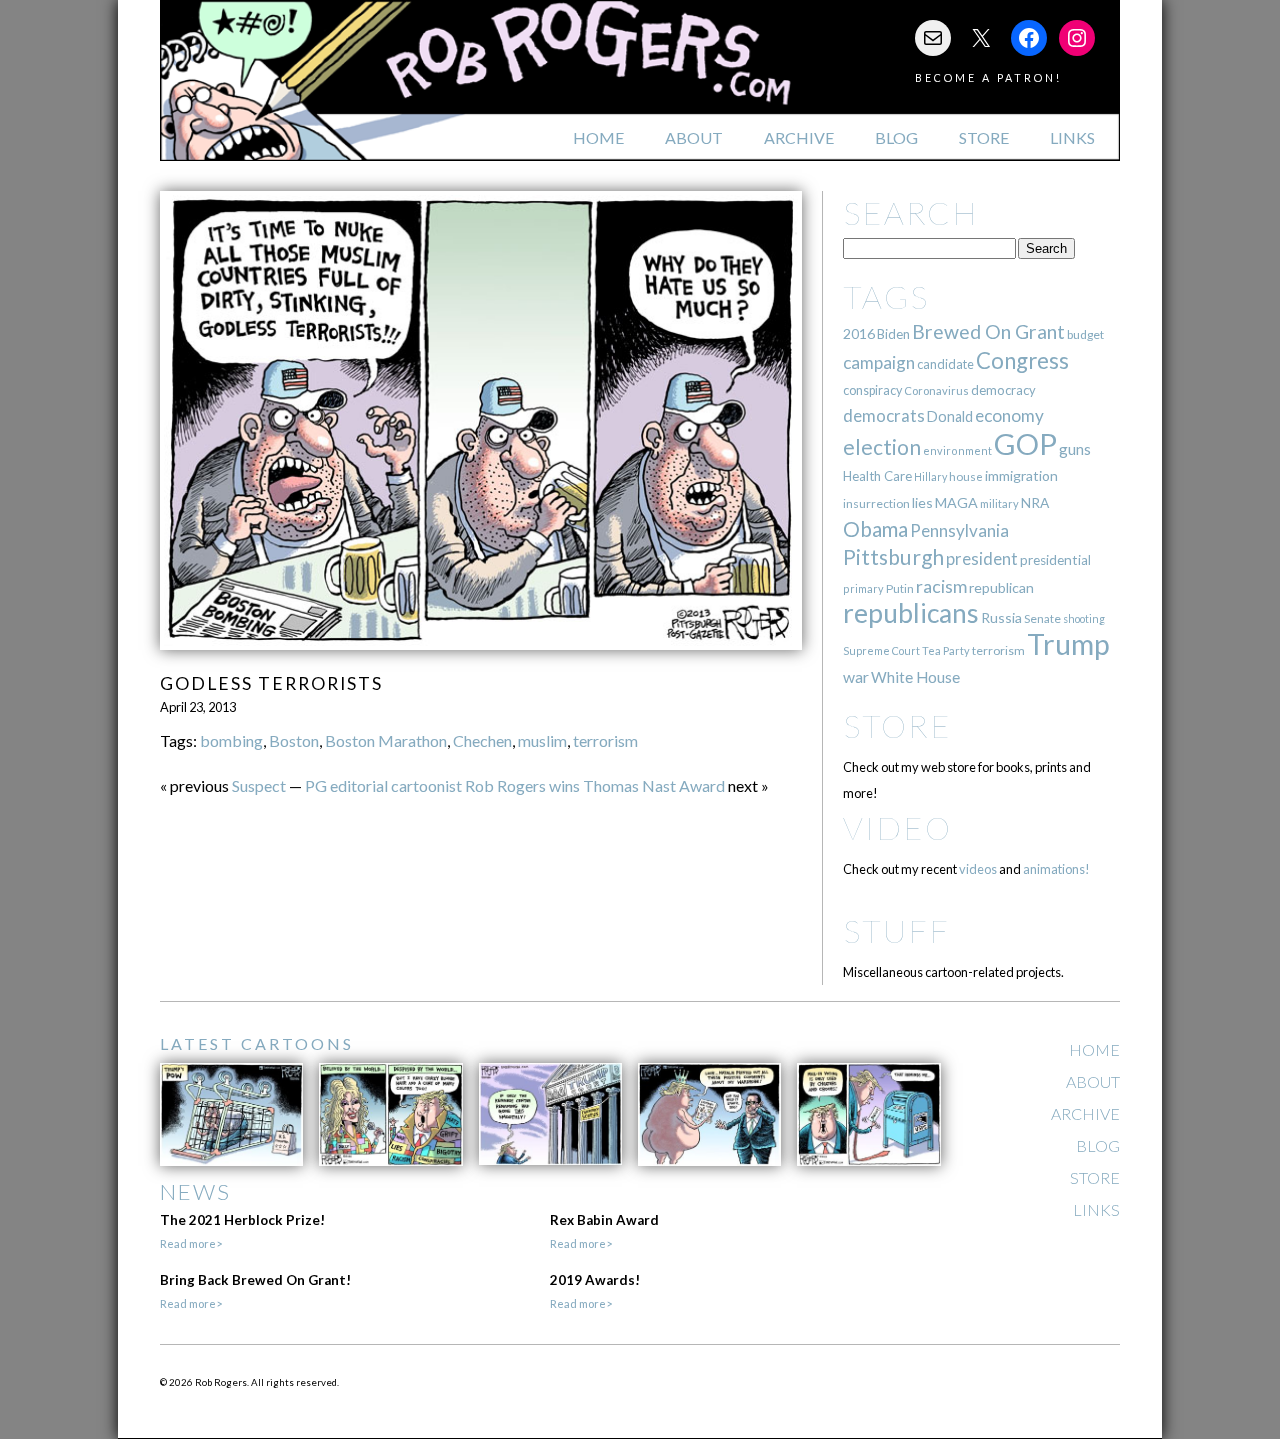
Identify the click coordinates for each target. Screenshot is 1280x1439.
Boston (294, 740)
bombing (231, 740)
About (694, 137)
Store (984, 137)
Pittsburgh (893, 557)
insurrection (876, 503)
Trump (1068, 644)
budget (1085, 334)
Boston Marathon (386, 740)
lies (922, 502)
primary (863, 588)
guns (1075, 449)
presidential (1055, 560)
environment (957, 450)
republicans (911, 613)
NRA (1035, 502)
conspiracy (872, 390)
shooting (1084, 618)
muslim (542, 740)
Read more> (191, 1243)
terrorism (605, 740)
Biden (893, 334)
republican (1001, 587)
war (856, 676)
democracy (1003, 390)
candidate (945, 364)
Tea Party (946, 650)
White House (915, 677)
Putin (900, 588)
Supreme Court (881, 650)
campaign (879, 362)
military (999, 503)
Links (1072, 137)
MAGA (956, 502)
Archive (799, 137)
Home (598, 137)
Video (897, 827)
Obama (875, 529)
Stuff (896, 930)
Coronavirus (936, 390)
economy (1009, 415)
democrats (884, 415)
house (966, 476)
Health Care (877, 476)
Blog (896, 137)
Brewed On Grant (988, 331)
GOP (1025, 443)
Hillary (930, 476)
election (882, 446)
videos (978, 869)
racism (941, 586)
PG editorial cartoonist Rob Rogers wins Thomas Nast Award (515, 785)
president (982, 559)
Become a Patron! (988, 77)
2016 (859, 333)
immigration (1021, 475)
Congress (1022, 360)
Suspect (259, 785)
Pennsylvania (959, 530)
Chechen (482, 740)
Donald (950, 416)
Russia (1001, 617)
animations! (1056, 869)
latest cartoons (257, 1043)
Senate (1042, 618)
